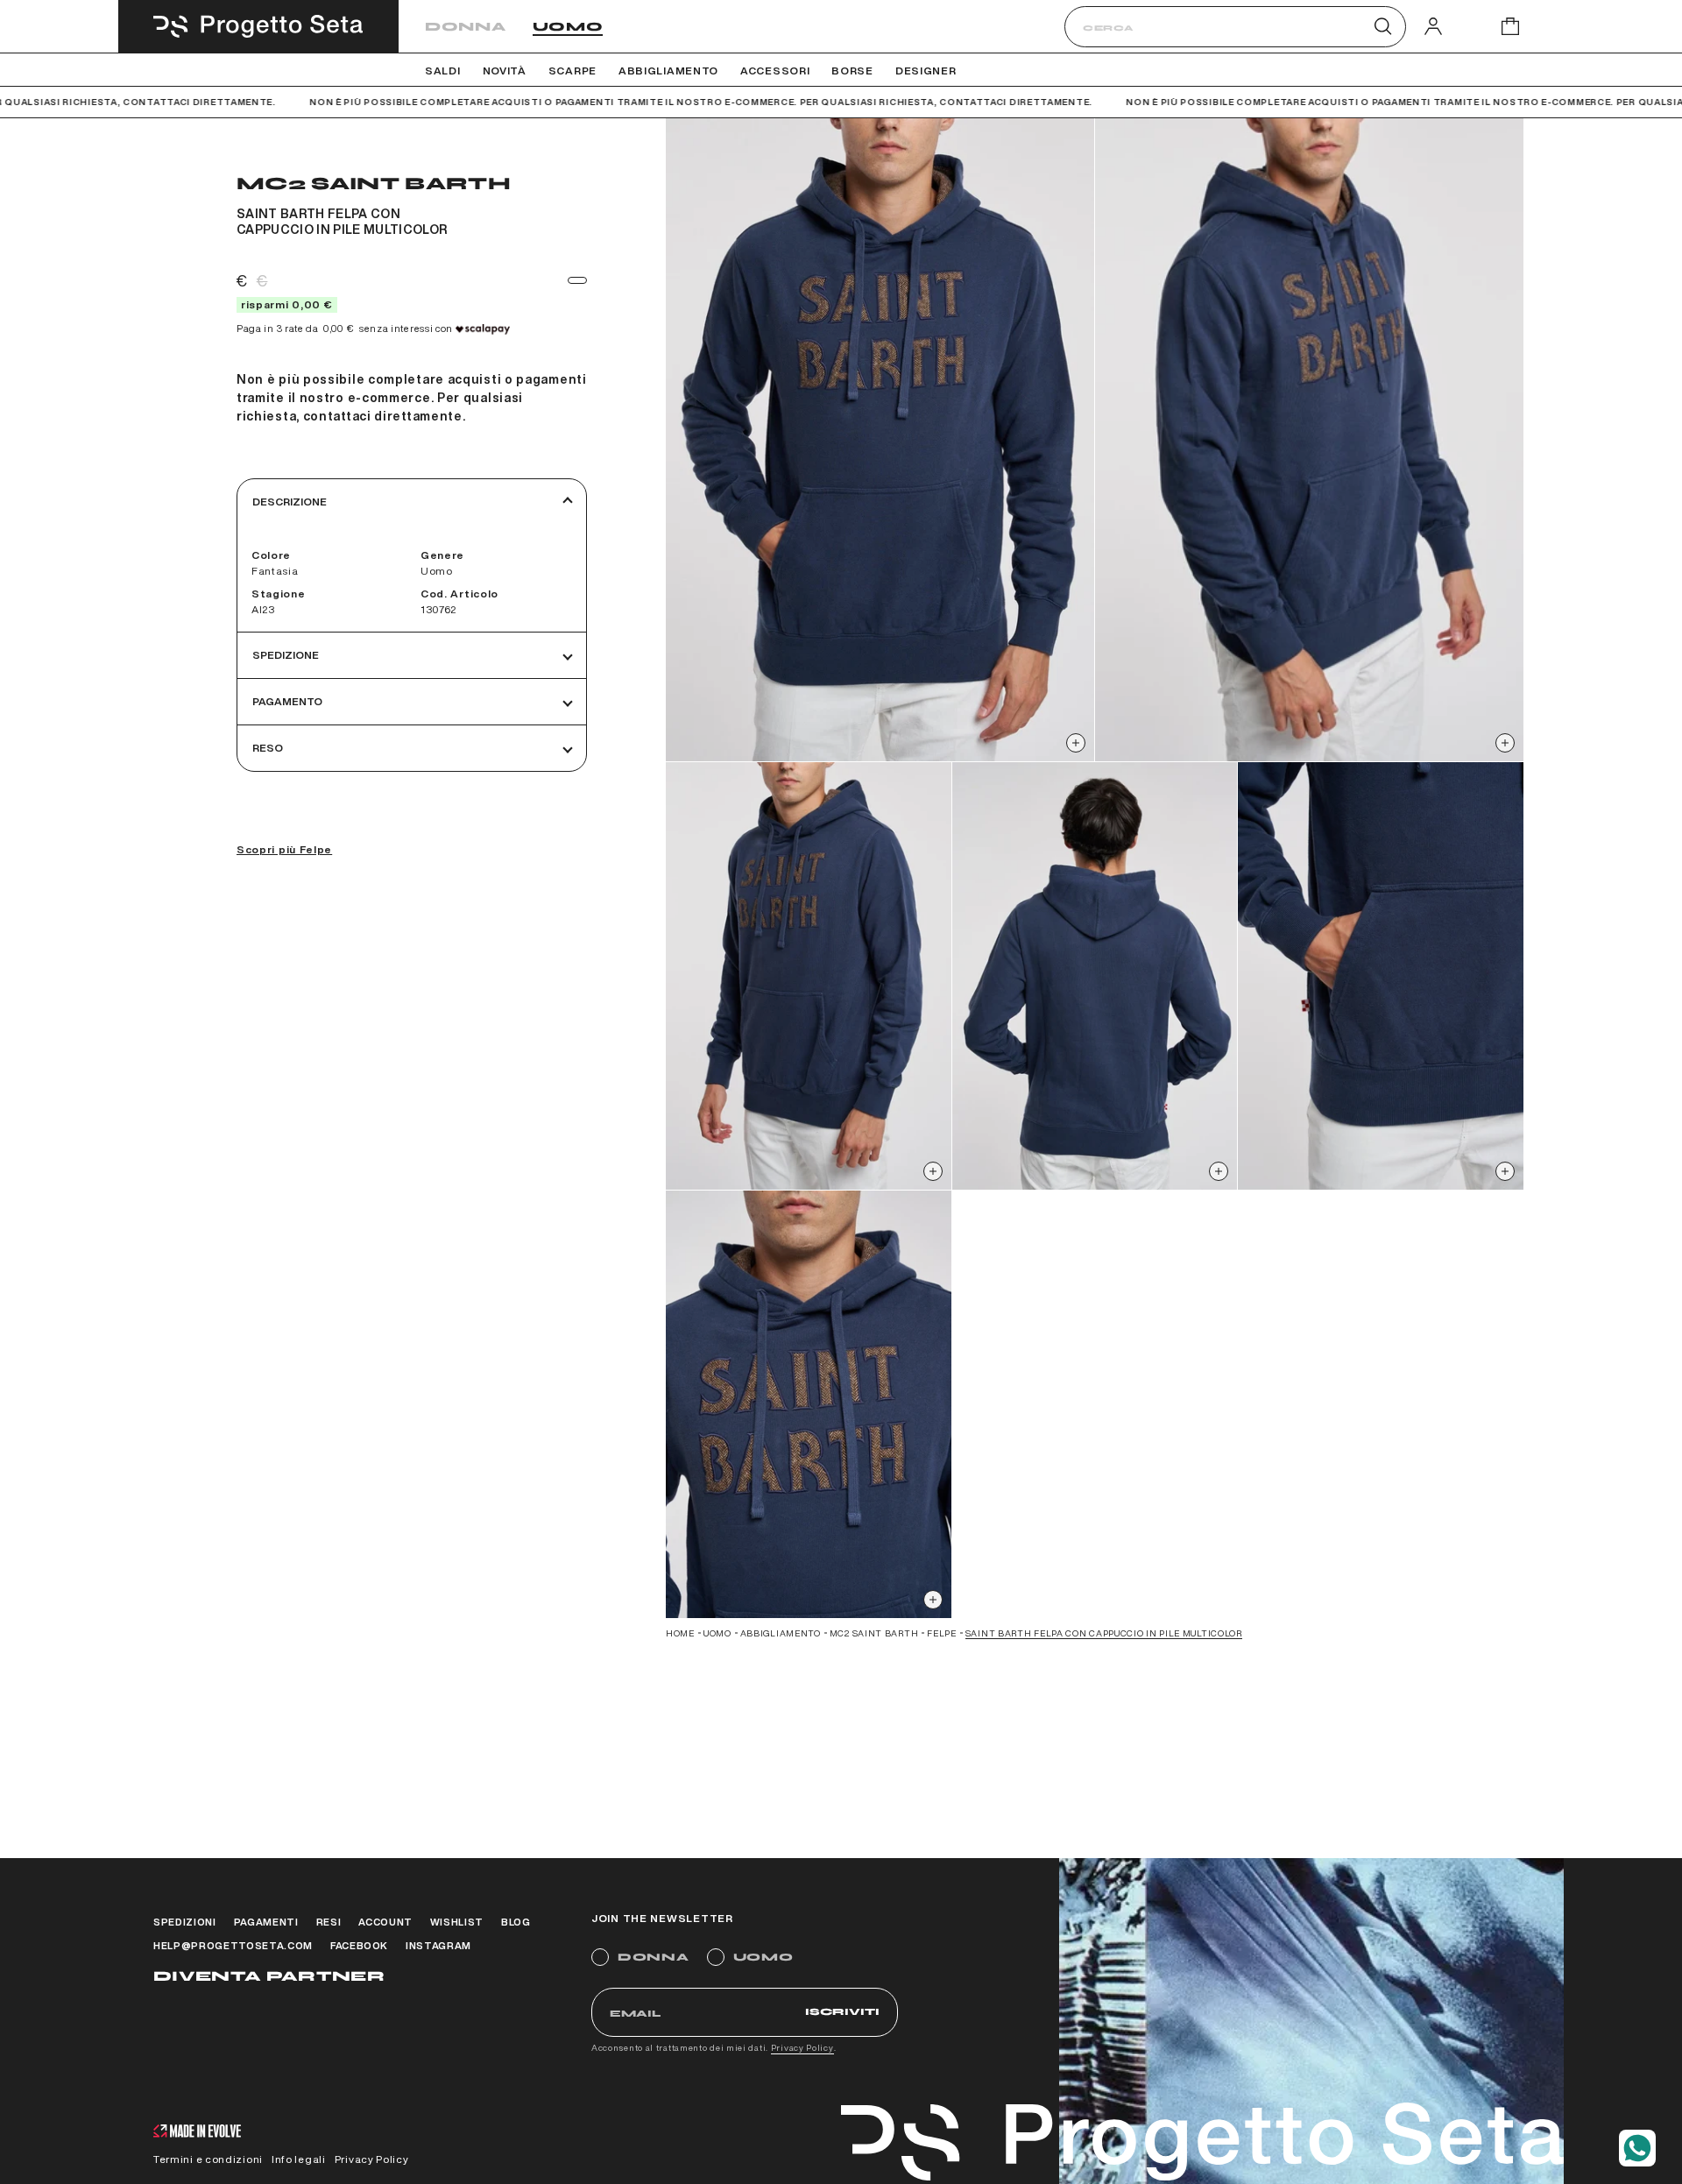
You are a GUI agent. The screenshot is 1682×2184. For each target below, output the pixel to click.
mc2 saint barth (874, 1633)
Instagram (438, 1945)
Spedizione (286, 655)
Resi (329, 1922)
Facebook (359, 1945)
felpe (942, 1633)
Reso (268, 748)
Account (385, 1922)
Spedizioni (185, 1922)
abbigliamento (781, 1633)
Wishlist (457, 1922)
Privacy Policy (802, 2047)
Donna (466, 27)
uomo (717, 1633)
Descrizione (290, 502)
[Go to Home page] (258, 26)
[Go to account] (1433, 26)
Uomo (568, 27)
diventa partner (269, 1976)
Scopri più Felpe (284, 849)
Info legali (299, 2159)
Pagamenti (266, 1922)
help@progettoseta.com (233, 1945)
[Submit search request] (1383, 26)
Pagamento (287, 701)
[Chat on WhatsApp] (1637, 2148)
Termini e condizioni (208, 2159)
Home (680, 1633)
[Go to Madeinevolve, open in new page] (197, 2133)
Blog (516, 1922)
